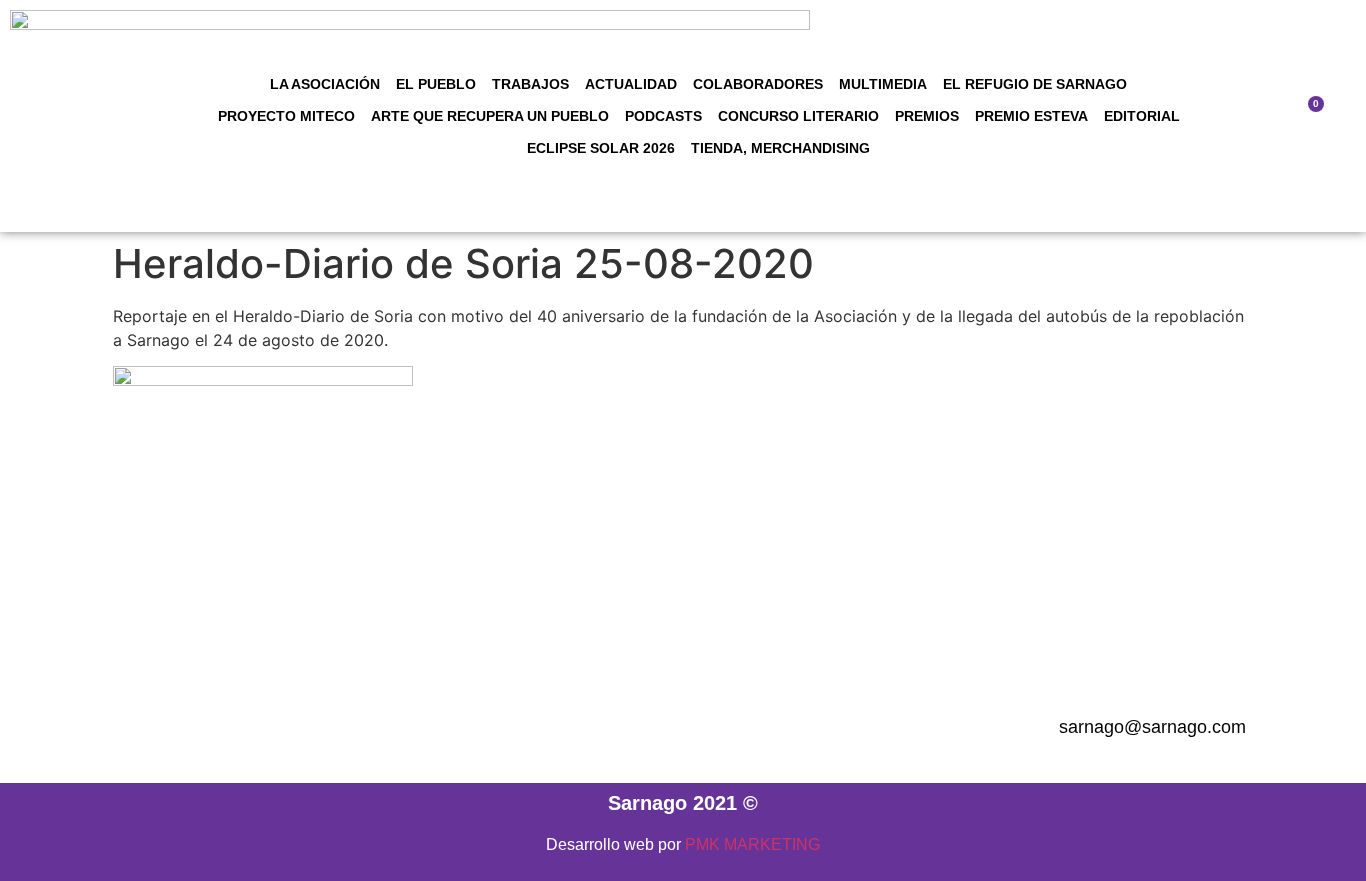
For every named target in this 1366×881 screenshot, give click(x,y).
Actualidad (631, 84)
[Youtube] (765, 728)
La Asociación (325, 84)
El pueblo (436, 84)
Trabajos (530, 84)
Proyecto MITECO (286, 116)
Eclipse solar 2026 (601, 148)
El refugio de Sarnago (1035, 84)
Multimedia (883, 84)
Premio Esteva (1031, 116)
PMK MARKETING (752, 844)
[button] (1250, 116)
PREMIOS (927, 116)
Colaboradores (758, 84)
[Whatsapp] (820, 728)
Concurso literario (798, 116)
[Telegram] (655, 728)
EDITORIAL (1142, 116)
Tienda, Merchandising (780, 148)
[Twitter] (710, 728)
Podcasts (663, 116)
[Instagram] (600, 728)
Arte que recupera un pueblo (490, 116)
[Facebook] (545, 728)
